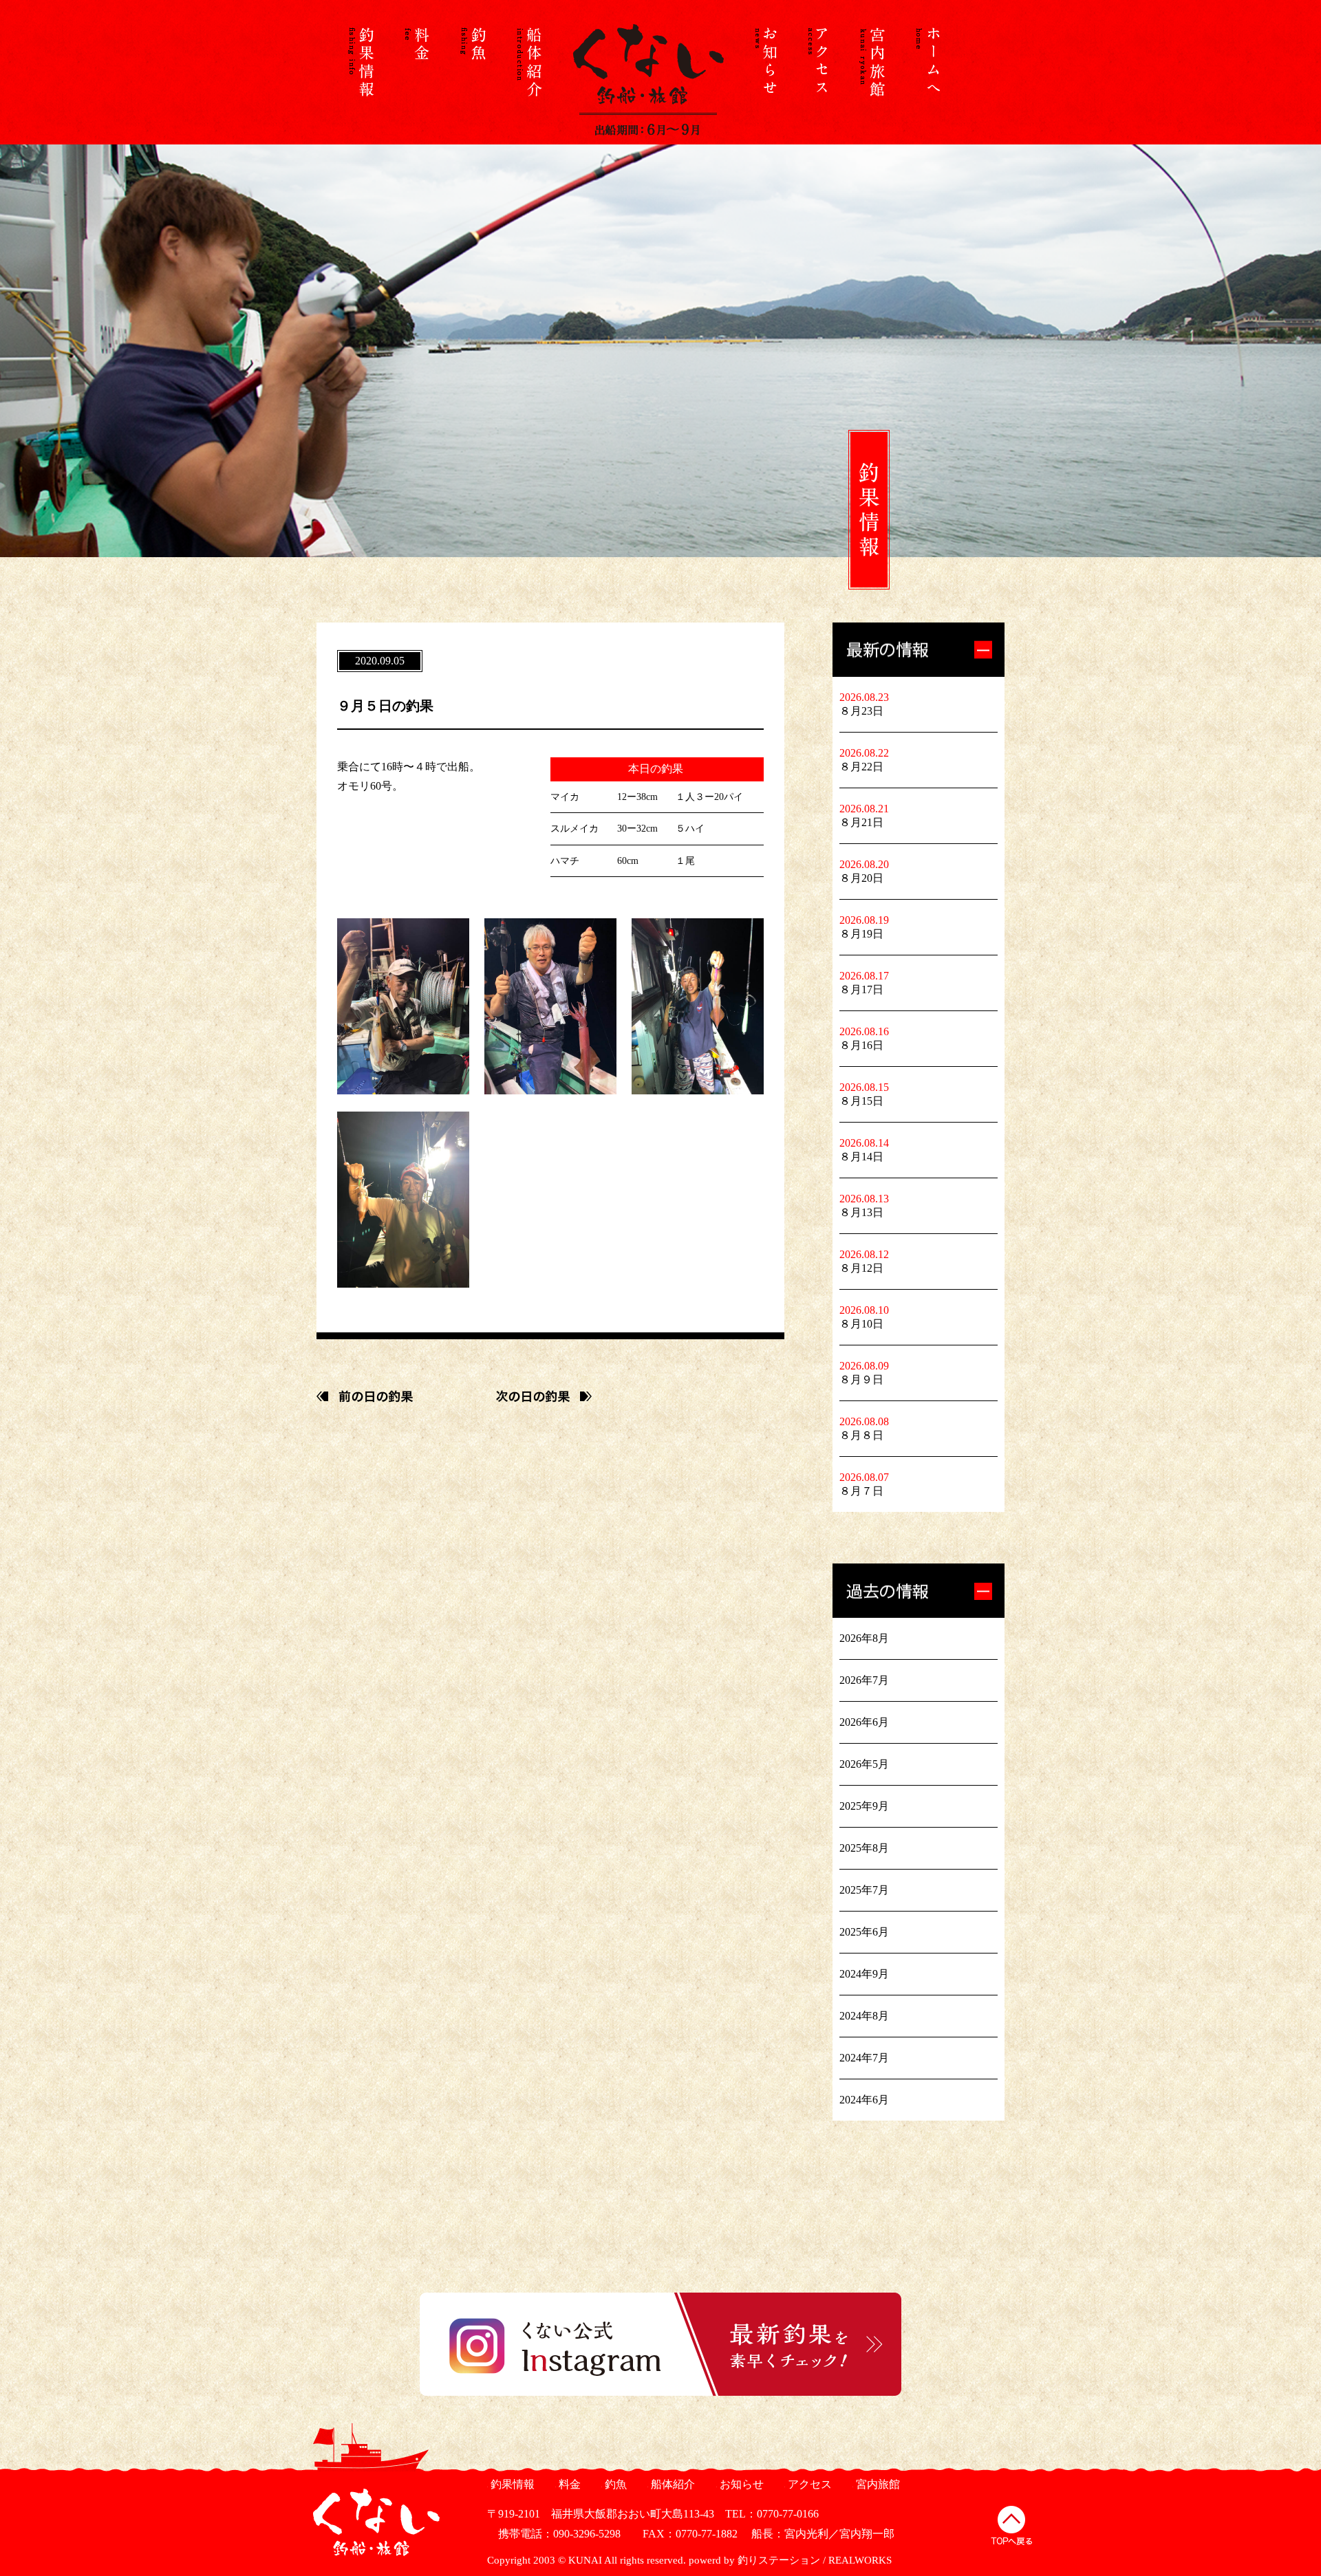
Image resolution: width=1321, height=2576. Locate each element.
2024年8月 (864, 2016)
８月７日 (861, 1491)
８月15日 (861, 1101)
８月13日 (861, 1212)
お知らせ (740, 2484)
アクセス (808, 2484)
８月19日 (861, 934)
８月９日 (861, 1379)
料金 (568, 2484)
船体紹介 (671, 2484)
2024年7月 (864, 2058)
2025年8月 (864, 1848)
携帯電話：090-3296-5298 (554, 2534)
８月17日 (861, 989)
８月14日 (861, 1157)
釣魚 (614, 2484)
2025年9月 (864, 1806)
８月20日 (861, 878)
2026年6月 (864, 1722)
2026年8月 (864, 1638)
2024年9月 (864, 1974)
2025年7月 (864, 1890)
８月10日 (861, 1324)
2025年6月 (864, 1932)
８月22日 (861, 767)
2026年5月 (864, 1764)
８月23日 (861, 711)
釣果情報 (511, 2484)
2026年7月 (864, 1680)
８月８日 (861, 1435)
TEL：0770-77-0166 (772, 2514)
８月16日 (861, 1045)
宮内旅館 (876, 2484)
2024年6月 (864, 2100)
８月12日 (861, 1268)
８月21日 (861, 822)
